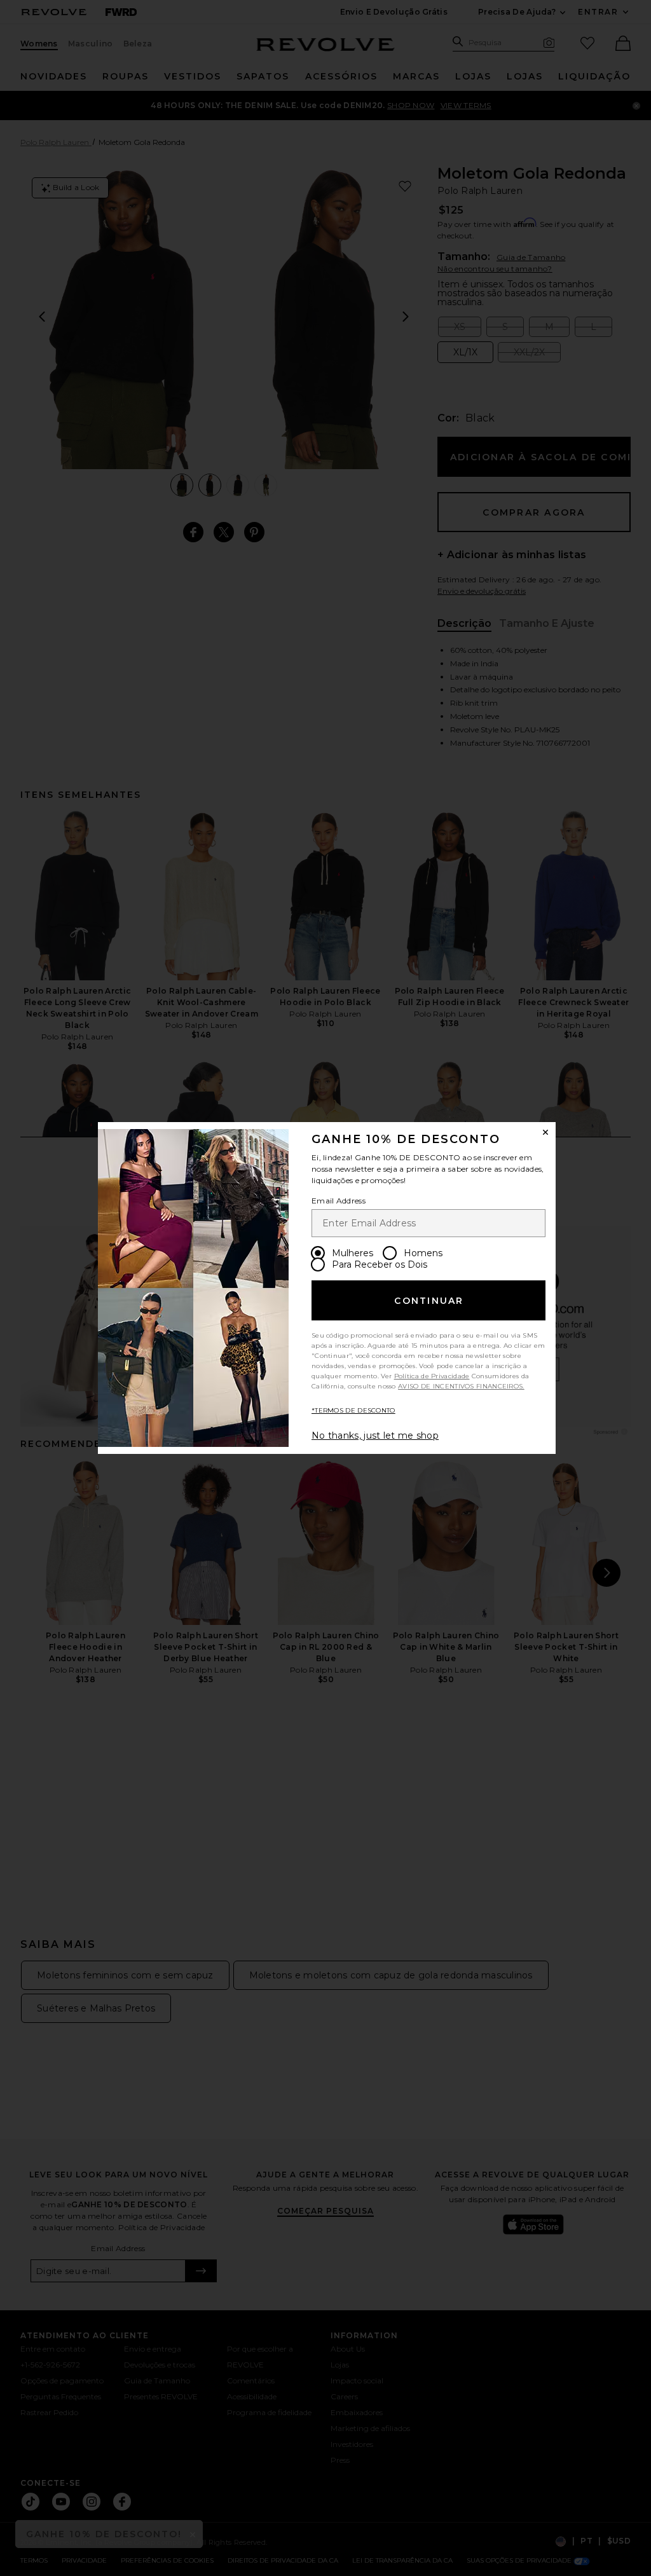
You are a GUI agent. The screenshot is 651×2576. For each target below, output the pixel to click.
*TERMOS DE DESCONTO (353, 1410)
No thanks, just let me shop (375, 1435)
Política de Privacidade (432, 1376)
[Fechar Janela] (545, 1132)
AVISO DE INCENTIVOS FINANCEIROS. (461, 1386)
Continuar (429, 1301)
